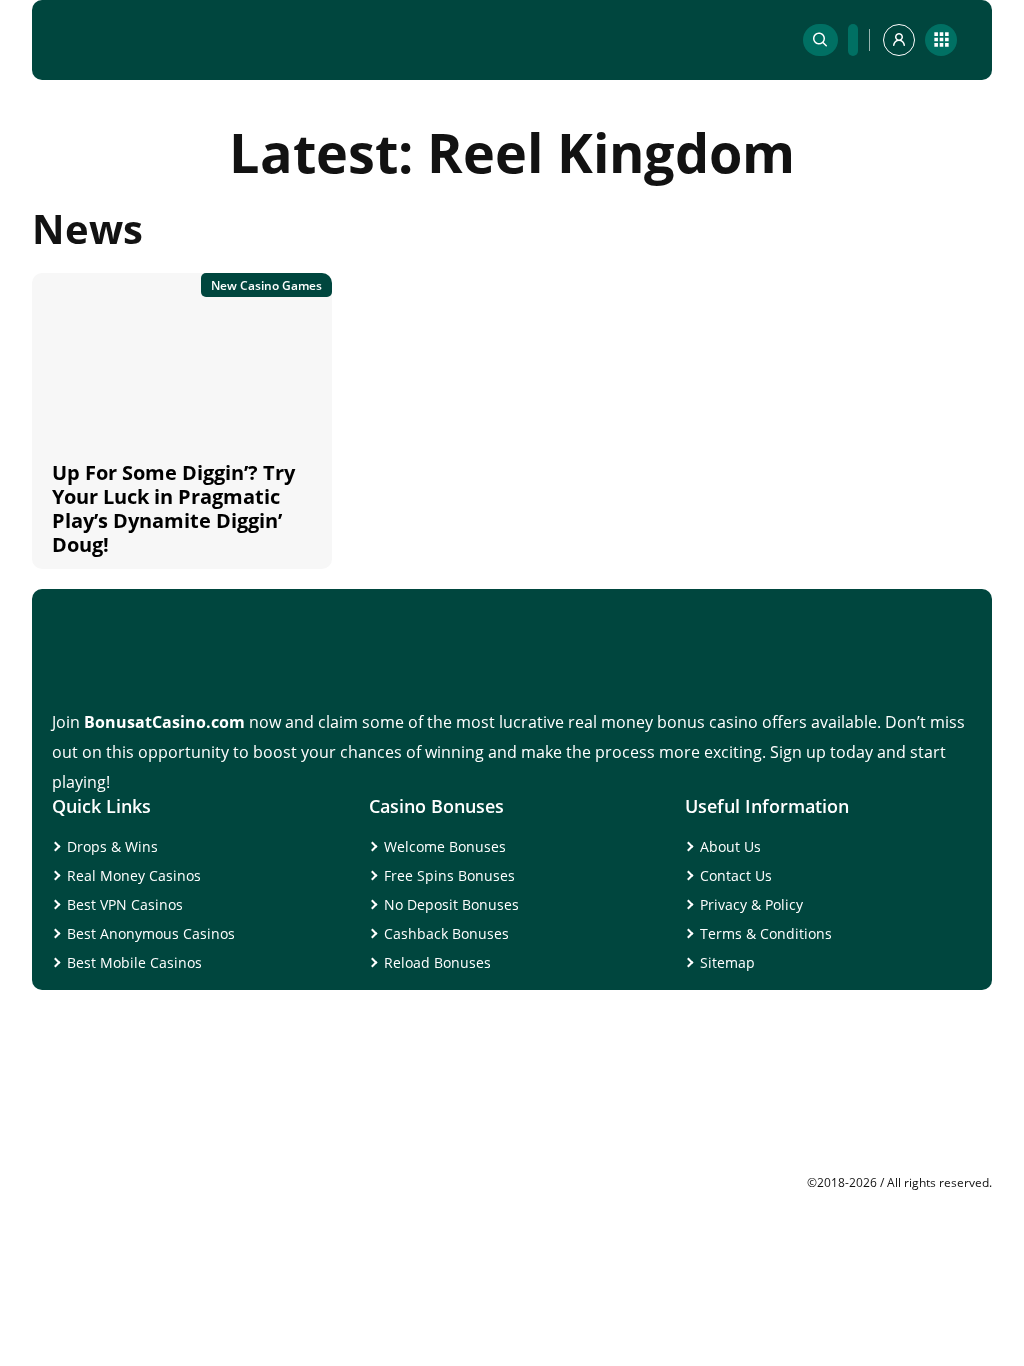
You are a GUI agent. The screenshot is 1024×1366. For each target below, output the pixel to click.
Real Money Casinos (134, 875)
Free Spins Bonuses (449, 875)
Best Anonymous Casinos (151, 933)
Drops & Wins (112, 846)
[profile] (899, 40)
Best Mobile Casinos (134, 962)
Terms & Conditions (766, 933)
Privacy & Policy (751, 904)
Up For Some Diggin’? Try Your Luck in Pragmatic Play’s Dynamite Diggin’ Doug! (173, 508)
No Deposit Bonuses (451, 904)
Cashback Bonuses (446, 933)
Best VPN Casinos (125, 904)
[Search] (820, 40)
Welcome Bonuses (445, 846)
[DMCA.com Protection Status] (842, 1169)
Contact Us (736, 875)
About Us (730, 846)
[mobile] (941, 40)
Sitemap (727, 962)
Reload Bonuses (437, 962)
